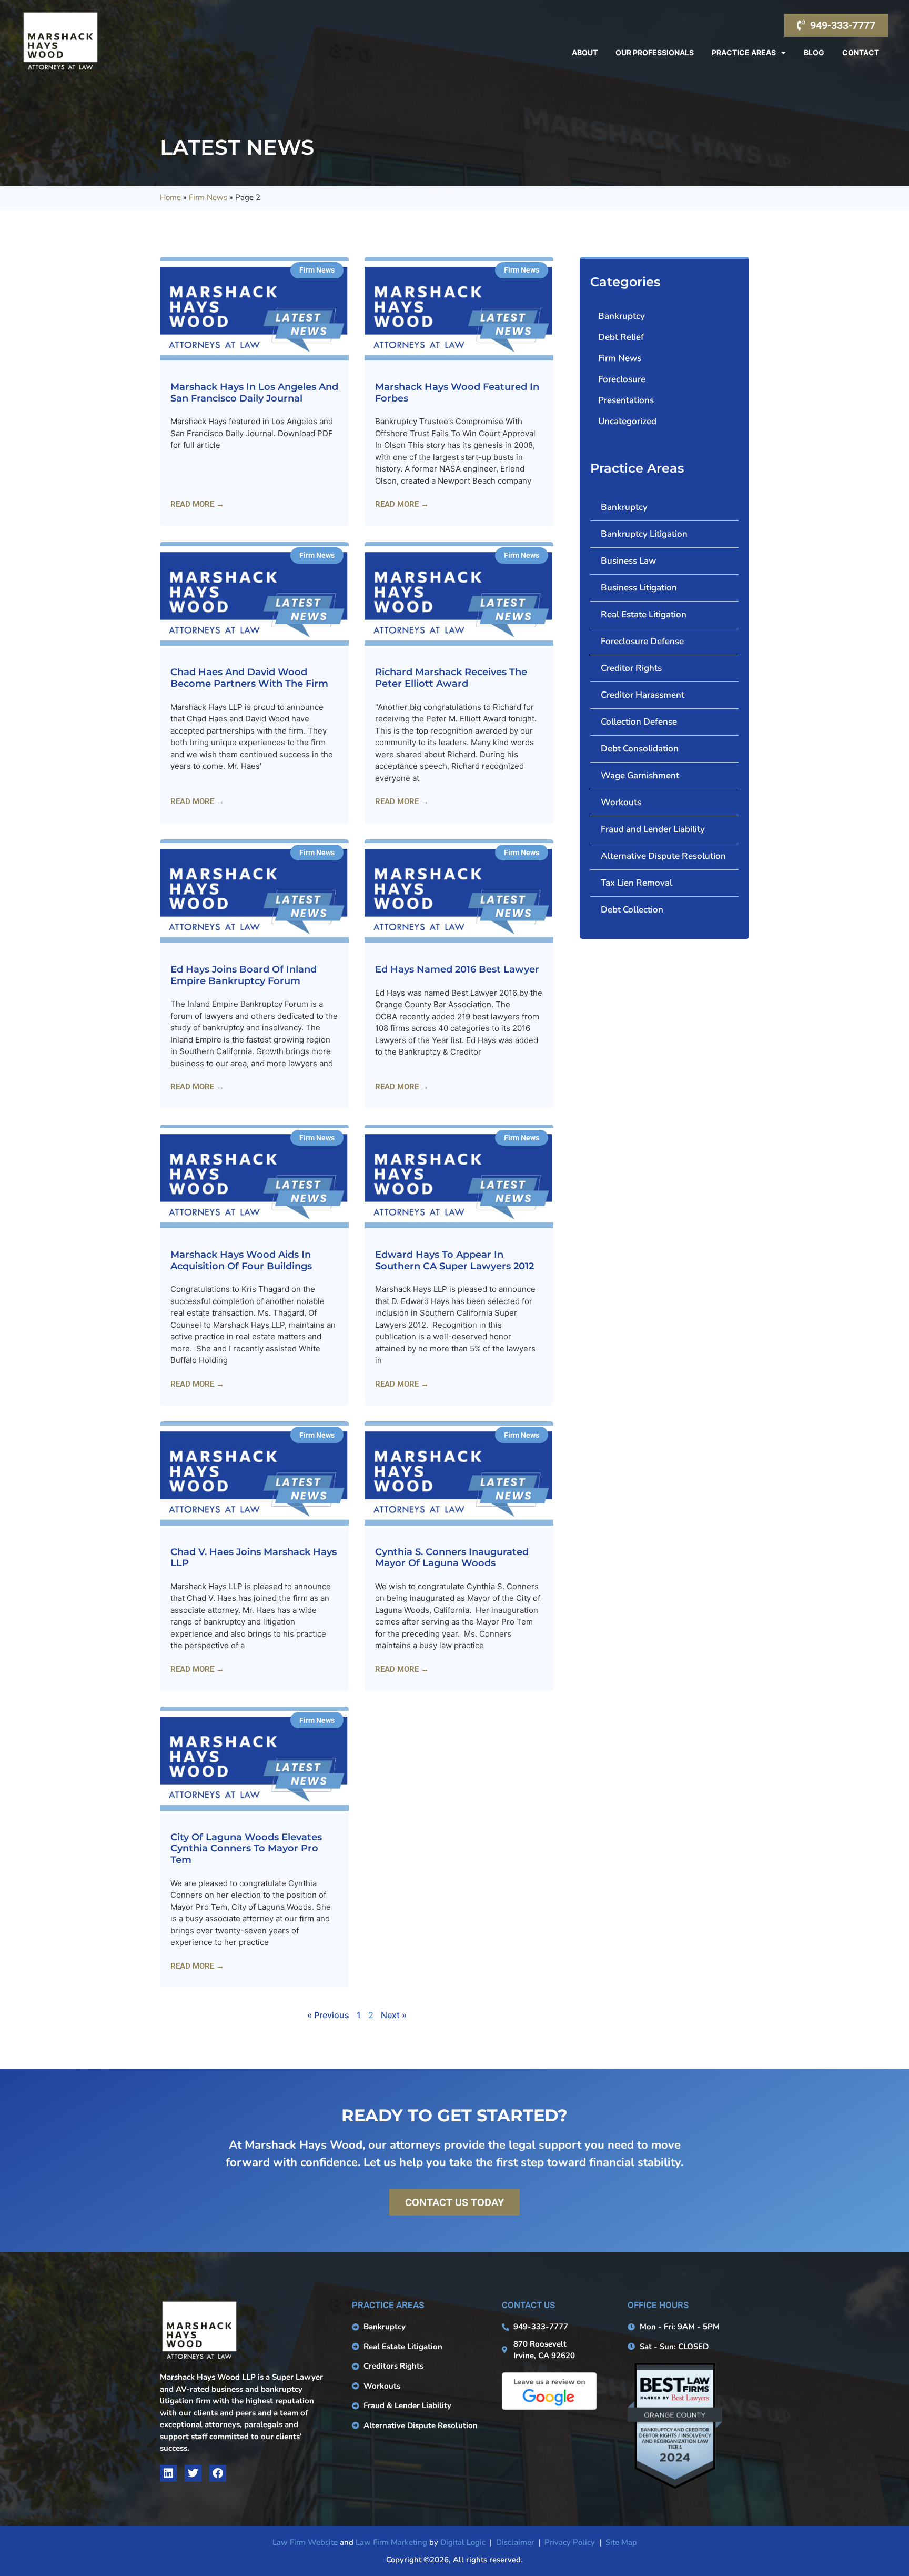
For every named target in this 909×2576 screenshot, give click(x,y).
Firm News (208, 197)
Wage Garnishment (640, 775)
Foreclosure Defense (642, 641)
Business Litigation (639, 588)
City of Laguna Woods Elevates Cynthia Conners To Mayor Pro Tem (246, 1848)
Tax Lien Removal (637, 883)
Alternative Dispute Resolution (663, 856)
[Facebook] (218, 2473)
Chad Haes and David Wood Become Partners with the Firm (249, 678)
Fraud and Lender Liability (653, 829)
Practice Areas (744, 52)
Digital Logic (463, 2542)
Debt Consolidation (640, 749)
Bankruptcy (622, 316)
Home (170, 197)
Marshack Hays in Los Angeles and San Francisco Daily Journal (254, 393)
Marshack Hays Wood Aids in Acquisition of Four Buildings (241, 1260)
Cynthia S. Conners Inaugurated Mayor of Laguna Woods (452, 1558)
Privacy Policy (570, 2542)
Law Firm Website (305, 2542)
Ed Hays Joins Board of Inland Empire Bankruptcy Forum (244, 975)
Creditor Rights (631, 668)
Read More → (197, 504)
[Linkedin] (168, 2473)
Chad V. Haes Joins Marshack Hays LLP (254, 1558)
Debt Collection (632, 910)
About (585, 52)
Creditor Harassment (643, 695)
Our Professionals (655, 52)
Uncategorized (627, 421)
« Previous (328, 2015)
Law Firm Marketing (391, 2542)
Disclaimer (515, 2542)
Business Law (628, 561)
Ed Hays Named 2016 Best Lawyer (457, 969)
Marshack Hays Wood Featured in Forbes (457, 393)
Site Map (621, 2542)
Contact (861, 52)
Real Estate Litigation (644, 614)
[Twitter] (193, 2473)
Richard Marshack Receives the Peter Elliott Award (451, 678)
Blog (814, 52)
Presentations (626, 400)
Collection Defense (639, 722)
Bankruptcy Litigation (644, 534)
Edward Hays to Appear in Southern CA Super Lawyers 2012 (454, 1260)
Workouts (621, 802)
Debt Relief (621, 337)
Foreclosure (622, 379)
